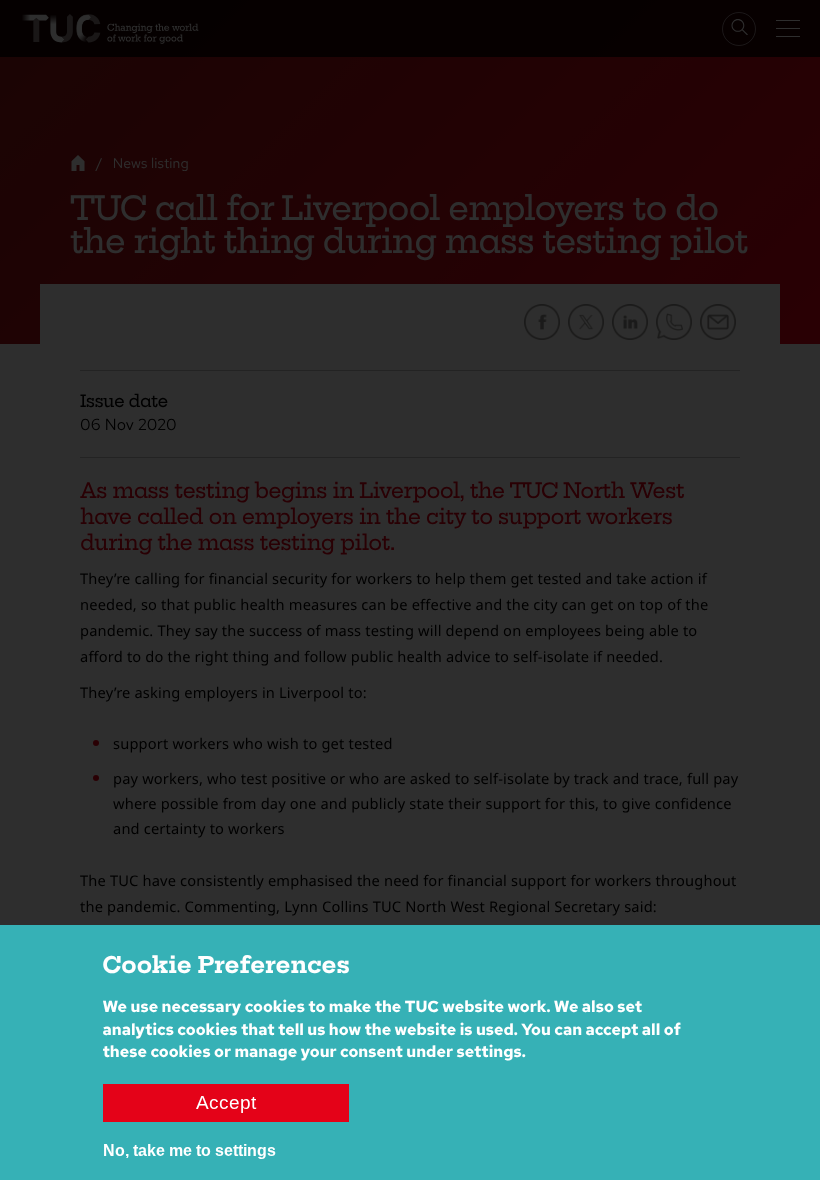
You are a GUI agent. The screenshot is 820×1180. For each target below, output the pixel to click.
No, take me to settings (189, 1150)
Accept (226, 1102)
